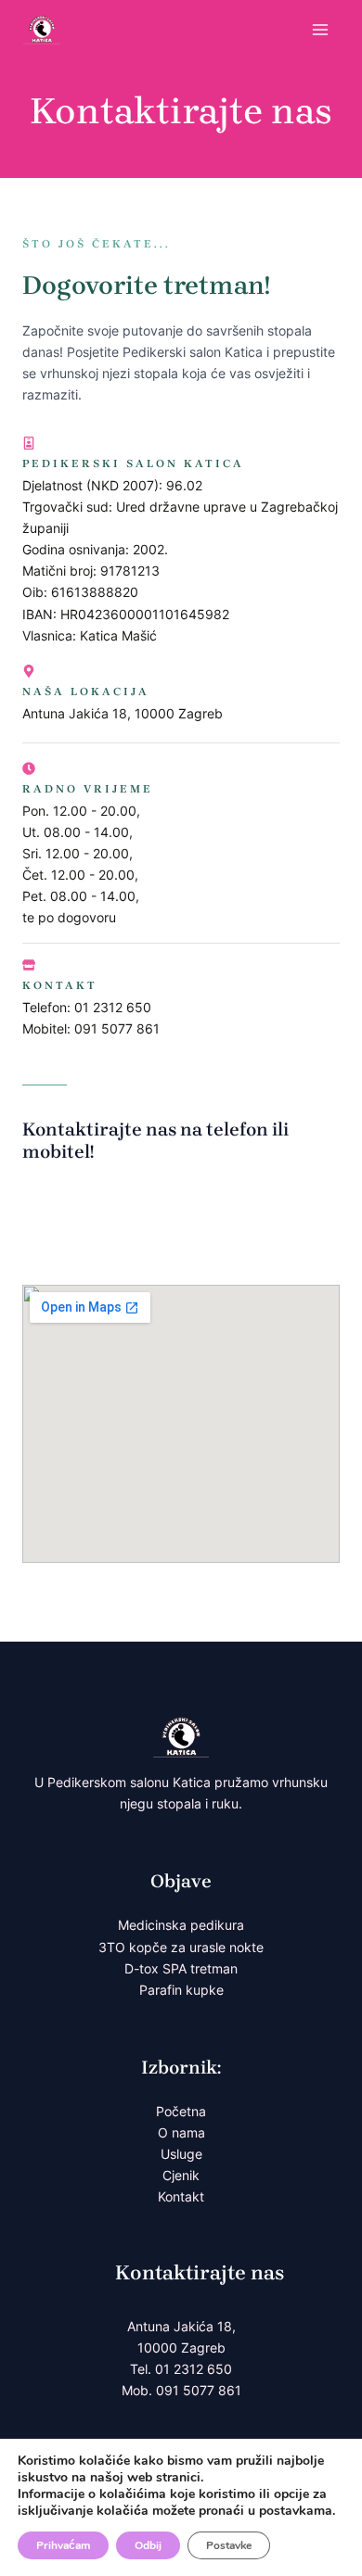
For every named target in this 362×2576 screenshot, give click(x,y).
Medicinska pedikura (181, 1925)
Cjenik (181, 2175)
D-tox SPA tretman (181, 1968)
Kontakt (181, 2196)
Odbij (148, 2545)
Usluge (181, 2154)
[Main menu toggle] (320, 30)
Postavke (229, 2545)
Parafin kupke (181, 1990)
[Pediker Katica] (42, 29)
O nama (181, 2132)
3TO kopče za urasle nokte (181, 1947)
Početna (181, 2111)
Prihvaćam (63, 2545)
